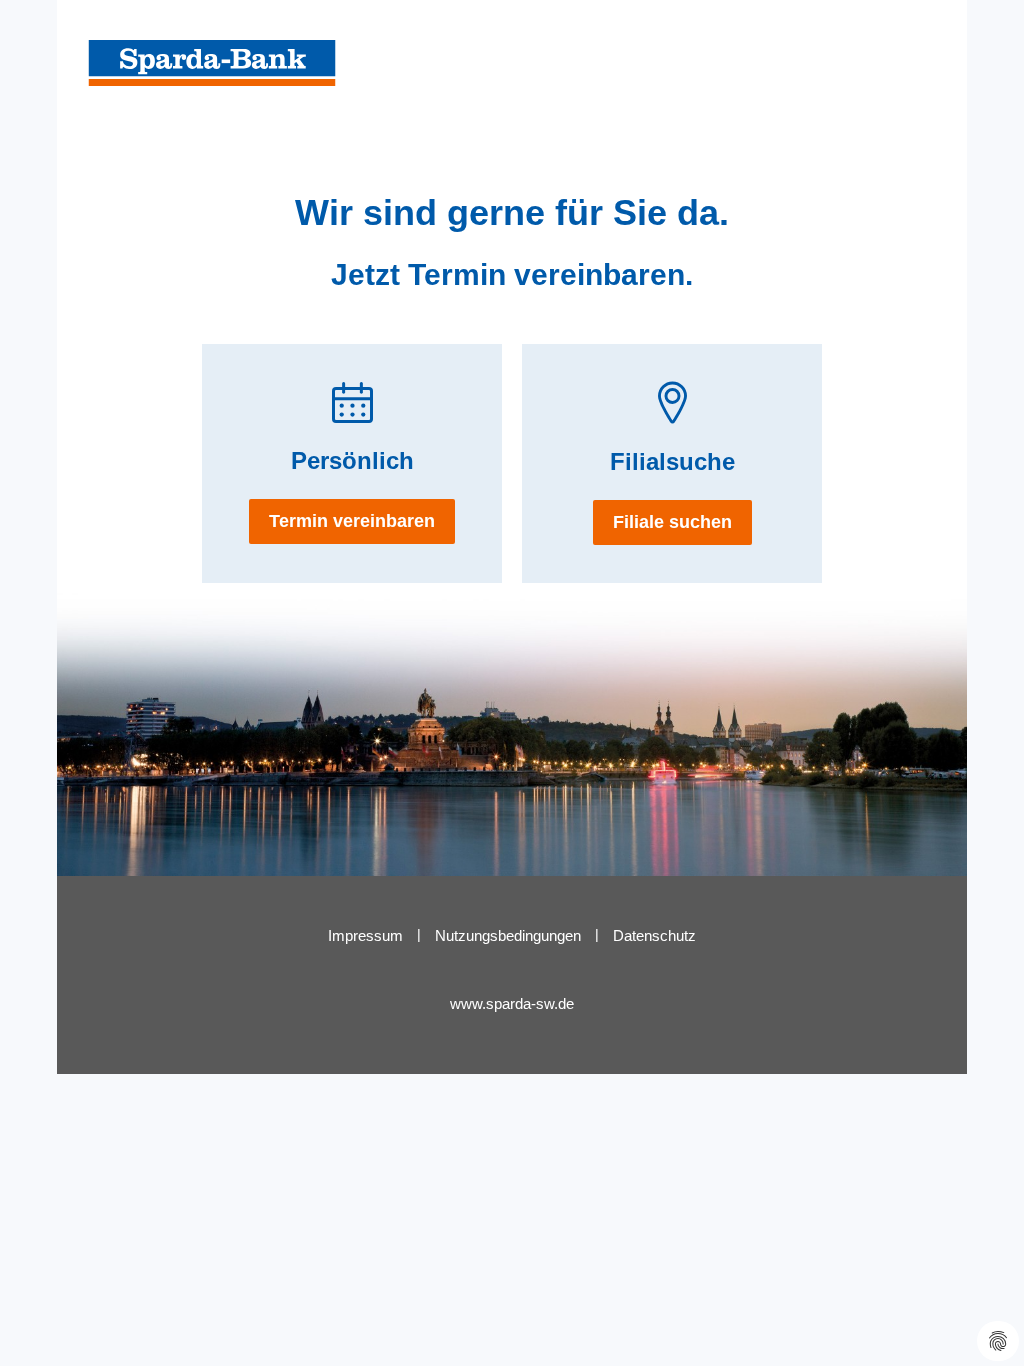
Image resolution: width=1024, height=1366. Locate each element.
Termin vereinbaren (352, 521)
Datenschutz (654, 935)
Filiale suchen (672, 522)
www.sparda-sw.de (512, 1003)
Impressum (365, 935)
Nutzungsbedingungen (508, 935)
